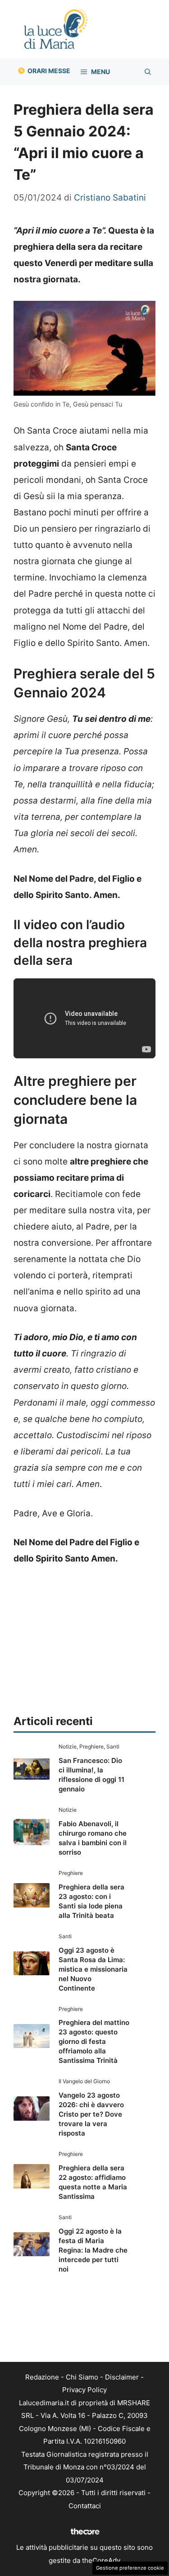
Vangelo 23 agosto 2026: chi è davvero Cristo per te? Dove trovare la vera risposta (91, 2114)
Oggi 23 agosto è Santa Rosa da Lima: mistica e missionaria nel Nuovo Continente (93, 1969)
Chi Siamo (82, 2377)
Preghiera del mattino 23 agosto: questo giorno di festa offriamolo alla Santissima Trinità (94, 2041)
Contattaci (85, 2506)
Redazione (42, 2377)
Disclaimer (122, 2377)
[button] (148, 72)
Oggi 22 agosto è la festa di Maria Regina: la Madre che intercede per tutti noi (93, 2250)
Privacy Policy (84, 2390)
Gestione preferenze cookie (130, 2568)
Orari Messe (49, 71)
